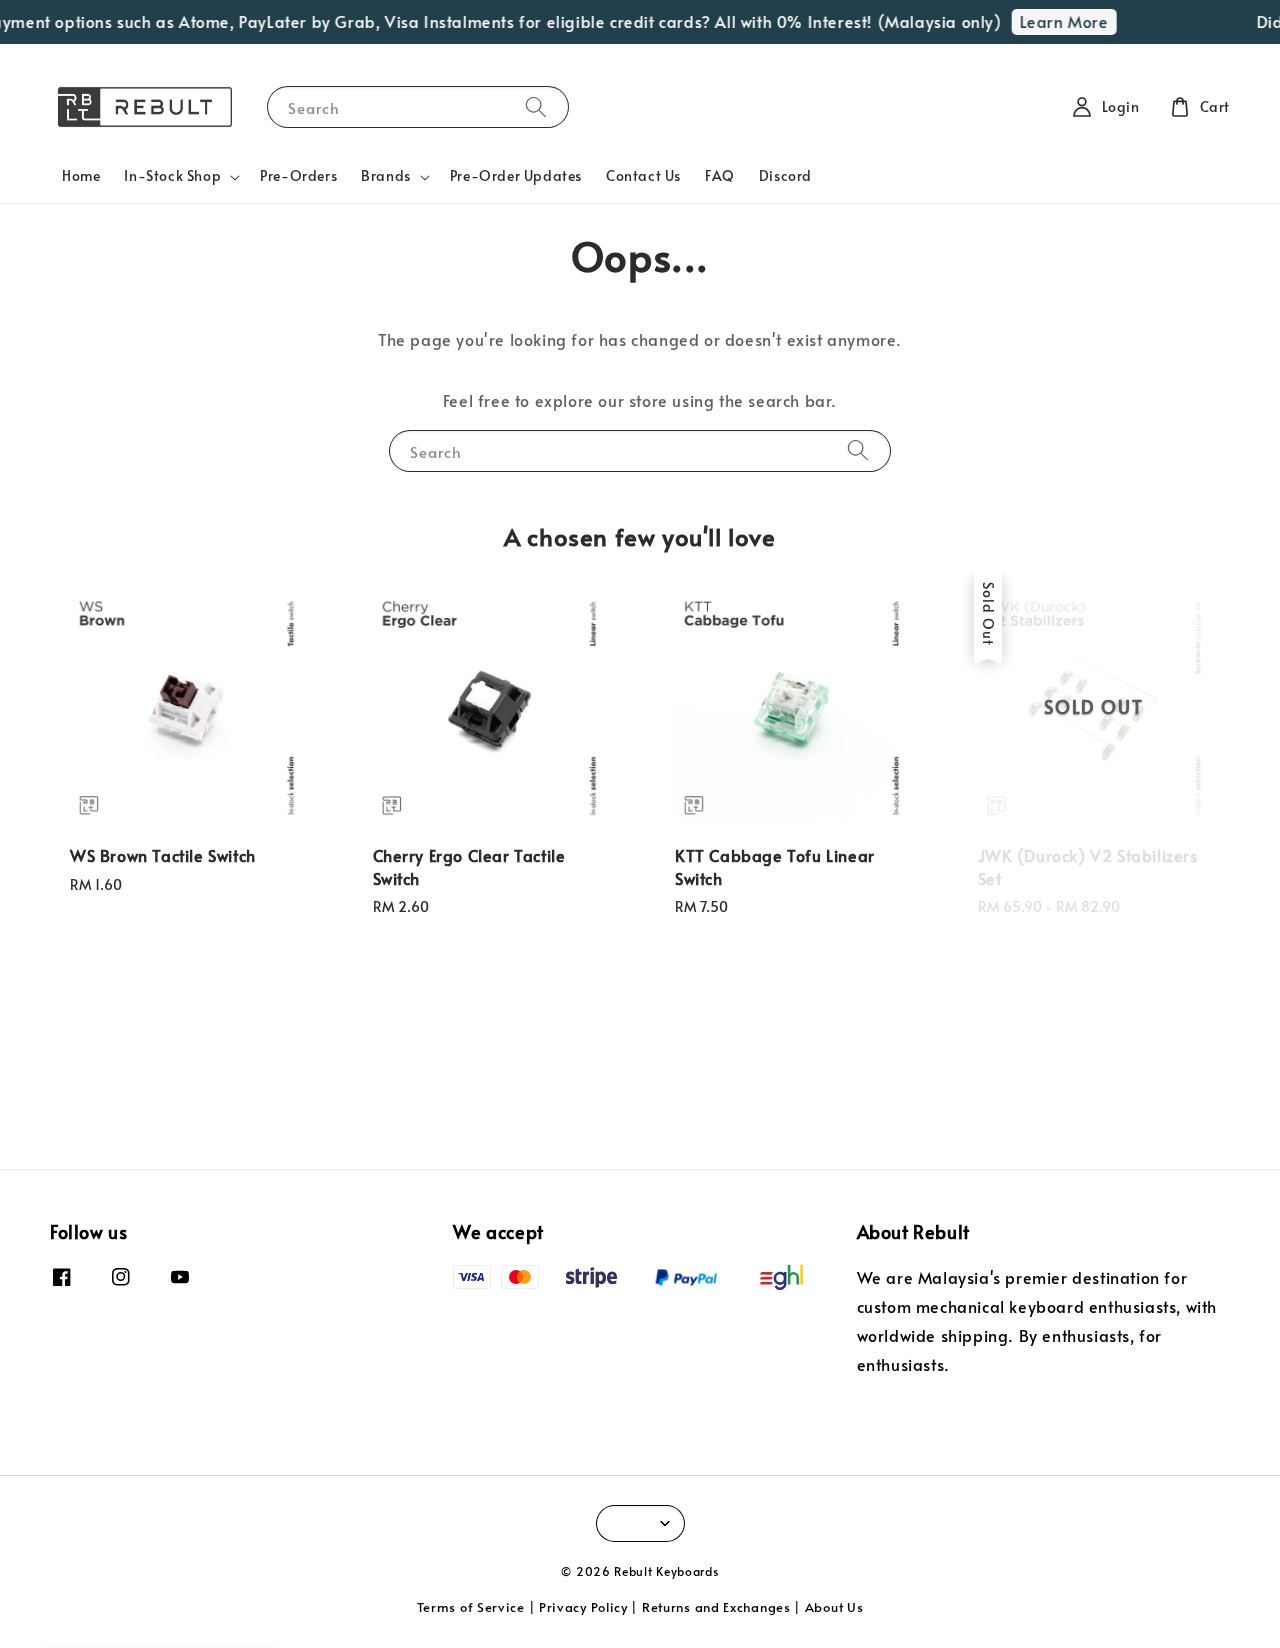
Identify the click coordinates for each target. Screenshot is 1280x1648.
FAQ (720, 175)
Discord (785, 175)
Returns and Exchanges (716, 1607)
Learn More (1053, 21)
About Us (834, 1607)
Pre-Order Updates (516, 175)
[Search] (536, 106)
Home (81, 175)
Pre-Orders (298, 175)
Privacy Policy (583, 1607)
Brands (386, 176)
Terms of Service (471, 1607)
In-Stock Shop (172, 176)
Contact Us (643, 175)
